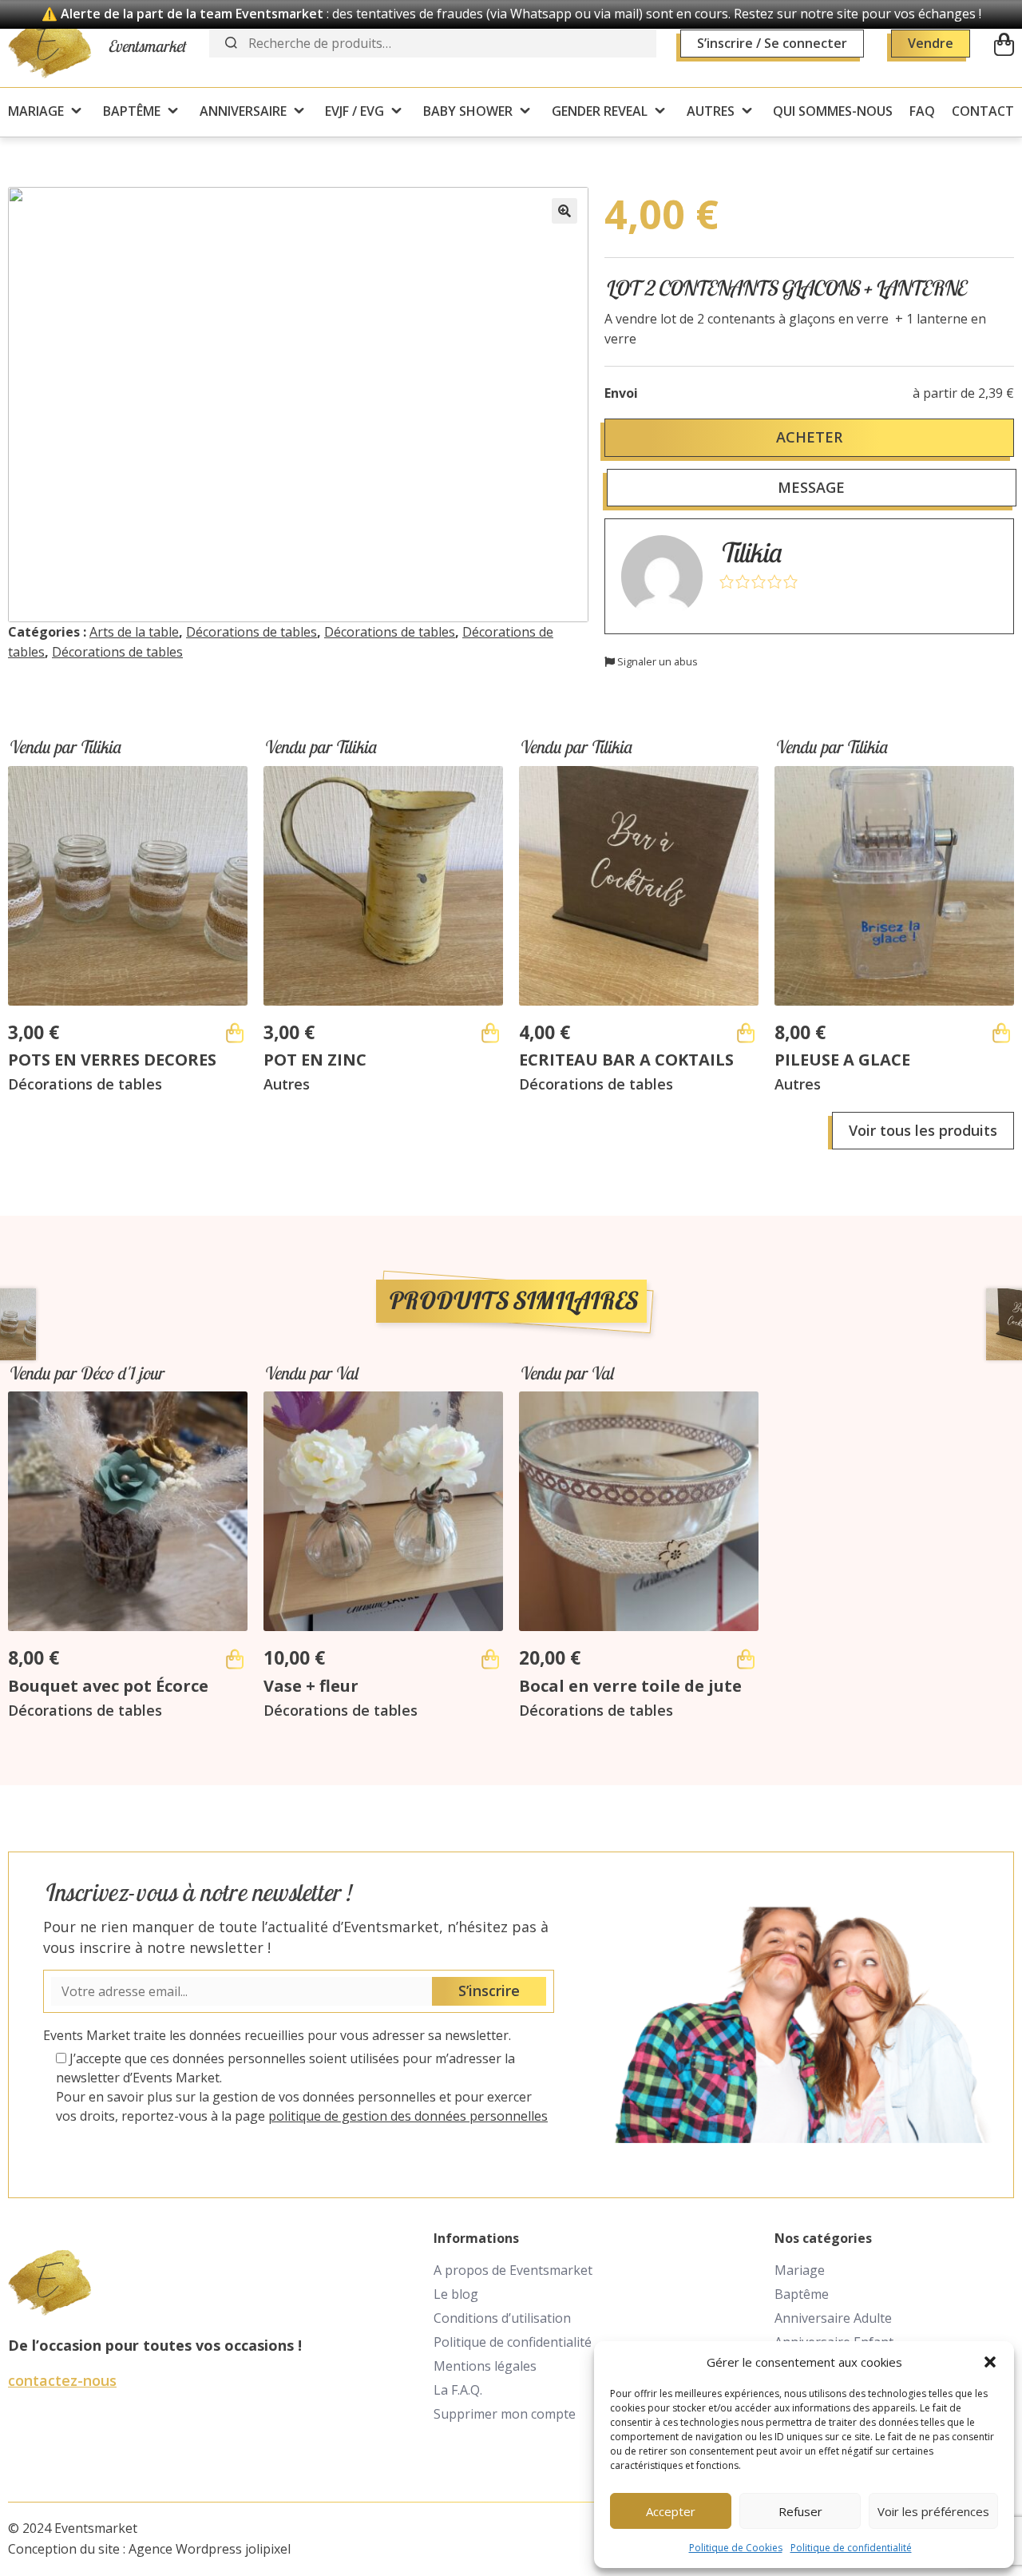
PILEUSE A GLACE (842, 1060)
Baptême (802, 2294)
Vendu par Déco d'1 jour (85, 1373)
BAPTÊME (132, 111)
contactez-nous (62, 2380)
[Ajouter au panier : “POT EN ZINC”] (490, 1033)
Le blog (456, 2294)
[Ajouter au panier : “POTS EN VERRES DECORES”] (235, 1033)
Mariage (800, 2270)
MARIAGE (36, 111)
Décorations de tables (252, 632)
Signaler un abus (656, 661)
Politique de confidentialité (851, 2548)
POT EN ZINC (315, 1060)
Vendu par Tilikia (64, 747)
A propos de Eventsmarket (513, 2270)
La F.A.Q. (458, 2390)
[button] (990, 2362)
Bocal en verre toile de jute (630, 1686)
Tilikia (750, 552)
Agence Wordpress (185, 2549)
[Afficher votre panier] (1004, 44)
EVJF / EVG (355, 111)
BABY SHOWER (468, 111)
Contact (983, 111)
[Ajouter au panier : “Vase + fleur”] (490, 1659)
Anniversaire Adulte (833, 2318)
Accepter (671, 2511)
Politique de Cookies (736, 2548)
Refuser (800, 2511)
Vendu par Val (311, 1373)
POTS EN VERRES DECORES (112, 1060)
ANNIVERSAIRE (243, 111)
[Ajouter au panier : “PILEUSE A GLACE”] (1001, 1033)
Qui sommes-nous (833, 111)
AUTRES (711, 111)
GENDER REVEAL (600, 111)
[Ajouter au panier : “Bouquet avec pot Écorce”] (235, 1659)
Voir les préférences (933, 2511)
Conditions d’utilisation (502, 2318)
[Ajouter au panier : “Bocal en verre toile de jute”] (746, 1659)
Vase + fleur (311, 1686)
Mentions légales (485, 2366)
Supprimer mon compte (505, 2414)
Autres (287, 1084)
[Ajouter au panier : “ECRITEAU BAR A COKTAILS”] (746, 1033)
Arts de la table (134, 632)
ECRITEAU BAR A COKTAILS (626, 1060)
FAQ (922, 111)
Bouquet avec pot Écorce (108, 1686)
